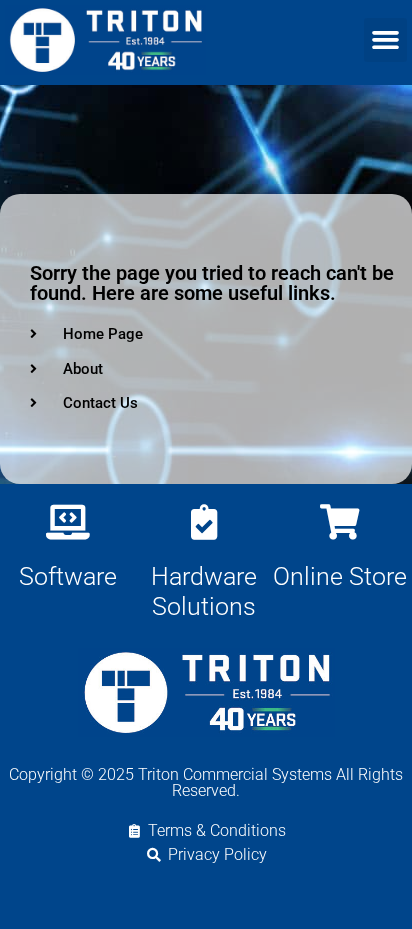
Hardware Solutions (204, 591)
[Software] (67, 521)
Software (68, 576)
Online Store (340, 576)
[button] (386, 40)
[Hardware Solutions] (203, 521)
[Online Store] (339, 521)
